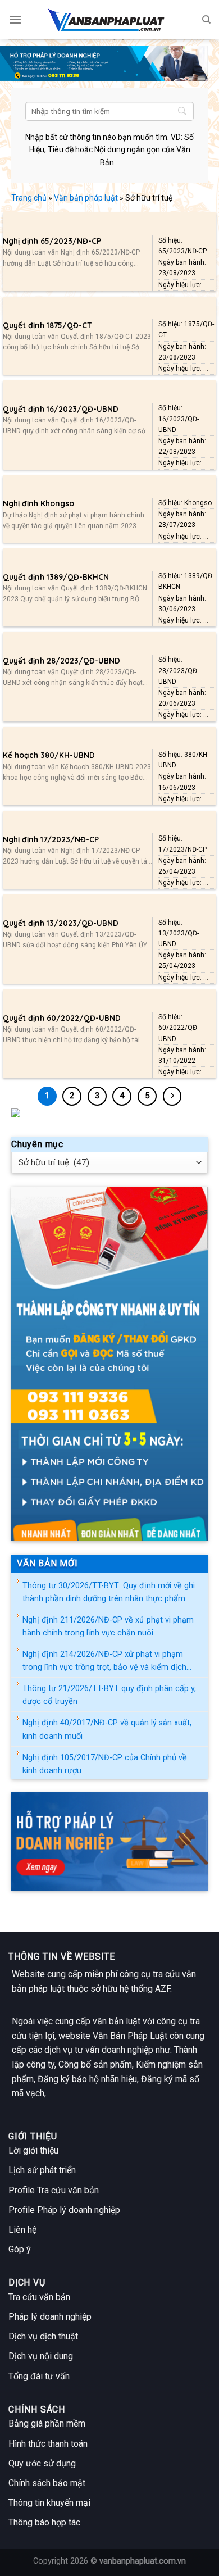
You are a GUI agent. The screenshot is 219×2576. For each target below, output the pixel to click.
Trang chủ (29, 198)
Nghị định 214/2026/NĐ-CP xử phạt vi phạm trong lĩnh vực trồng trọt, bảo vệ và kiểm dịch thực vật (104, 1662)
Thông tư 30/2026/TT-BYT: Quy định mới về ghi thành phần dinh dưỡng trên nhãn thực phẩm (109, 1592)
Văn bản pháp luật (86, 198)
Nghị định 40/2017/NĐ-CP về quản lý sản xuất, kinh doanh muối (107, 1729)
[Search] (206, 20)
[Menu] (15, 19)
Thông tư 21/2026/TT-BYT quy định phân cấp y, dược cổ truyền (109, 1695)
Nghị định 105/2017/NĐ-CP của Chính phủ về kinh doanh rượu (105, 1764)
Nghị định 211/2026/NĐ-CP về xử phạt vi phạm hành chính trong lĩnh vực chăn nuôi (108, 1627)
